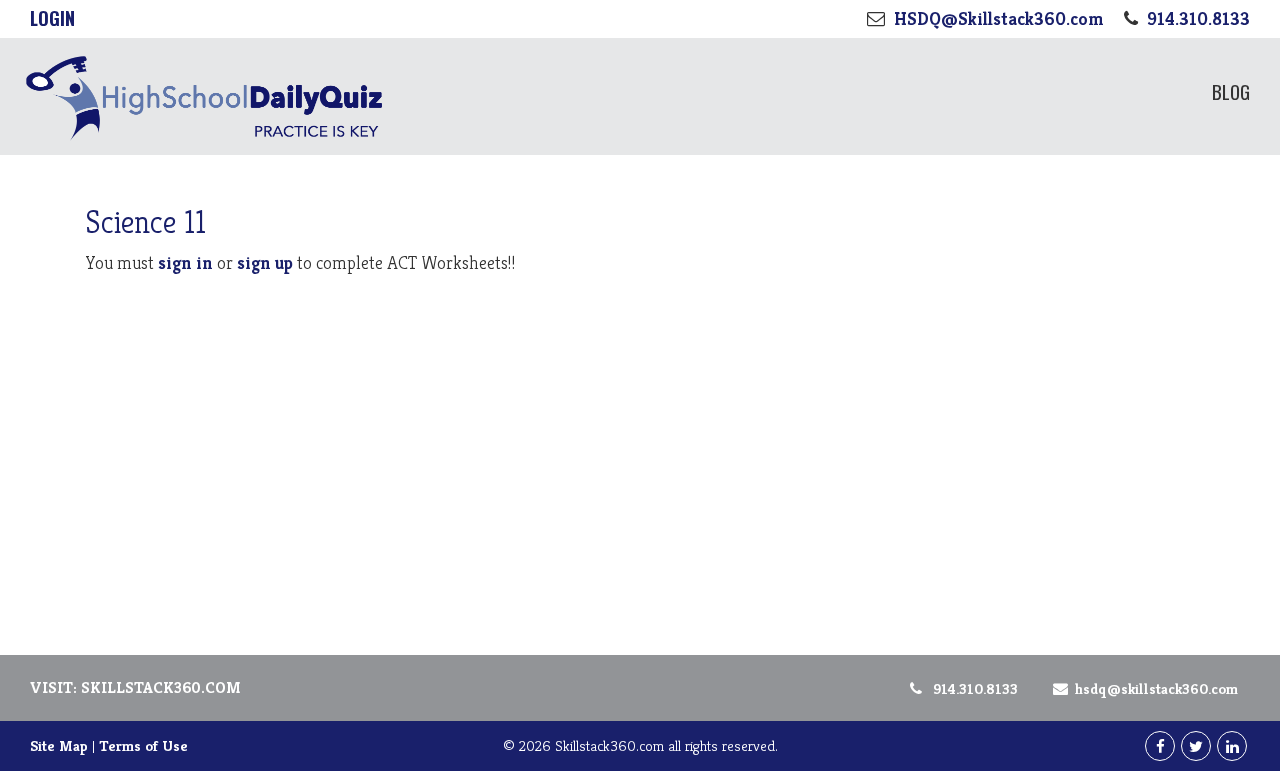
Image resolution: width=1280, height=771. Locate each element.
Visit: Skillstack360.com (135, 687)
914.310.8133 (975, 688)
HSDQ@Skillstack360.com (1156, 688)
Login (52, 18)
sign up (265, 262)
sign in (185, 262)
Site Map (59, 745)
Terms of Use (143, 745)
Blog (1231, 91)
